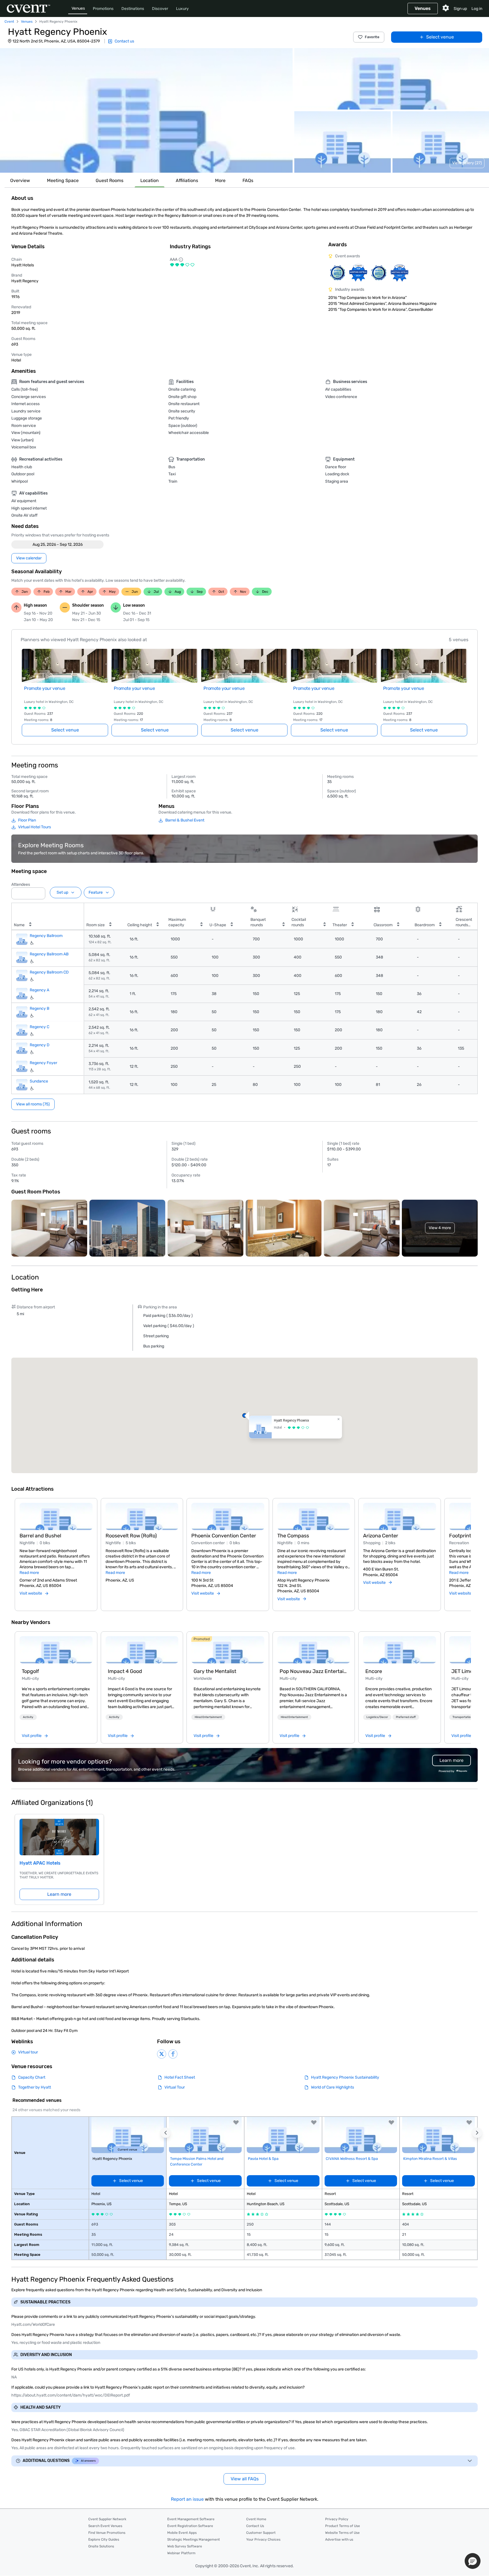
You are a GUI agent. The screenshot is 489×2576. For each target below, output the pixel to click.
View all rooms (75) (33, 1104)
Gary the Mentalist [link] (215, 1671)
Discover (160, 9)
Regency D (40, 1045)
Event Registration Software (190, 2526)
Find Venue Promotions (107, 2533)
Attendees (21, 884)
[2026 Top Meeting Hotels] (337, 273)
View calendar (29, 558)
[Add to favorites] (236, 2123)
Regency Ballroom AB (49, 954)
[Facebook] (173, 2054)
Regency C (39, 1027)
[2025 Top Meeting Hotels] (379, 273)
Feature (96, 892)
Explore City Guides (104, 2539)
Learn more (59, 1894)
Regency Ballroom (46, 936)
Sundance (39, 1081)
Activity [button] (28, 1717)
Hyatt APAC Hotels (40, 1863)
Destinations (133, 9)
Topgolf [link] (30, 1671)
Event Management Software (191, 2519)
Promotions (103, 9)
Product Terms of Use (343, 2526)
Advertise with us (339, 2539)
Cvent (9, 22)
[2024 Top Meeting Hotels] (358, 273)
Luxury (182, 9)
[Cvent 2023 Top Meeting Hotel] (399, 273)
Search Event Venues (105, 2526)
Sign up (460, 9)
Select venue (440, 37)
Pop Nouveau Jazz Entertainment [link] (314, 1671)
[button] (146, 110)
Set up (62, 892)
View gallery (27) (467, 163)
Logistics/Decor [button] (377, 1717)
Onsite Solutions (101, 2546)
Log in (477, 9)
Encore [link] (374, 1671)
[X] (162, 2054)
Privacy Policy (337, 2519)
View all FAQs (245, 2479)
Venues (78, 8)
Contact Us (255, 2526)
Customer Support (261, 2533)
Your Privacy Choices (263, 2539)
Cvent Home (256, 2519)
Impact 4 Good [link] (125, 1671)
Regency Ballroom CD (49, 972)
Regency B (39, 1008)
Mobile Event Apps (182, 2533)
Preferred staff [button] (406, 1717)
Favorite (372, 37)
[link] (56, 1650)
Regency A (39, 990)
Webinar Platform (181, 2553)
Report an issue (187, 2499)
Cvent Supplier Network (107, 2519)
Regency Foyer (43, 1063)
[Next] (467, 1548)
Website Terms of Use (342, 2533)
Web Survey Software (185, 2546)
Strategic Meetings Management (194, 2539)
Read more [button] (29, 1573)
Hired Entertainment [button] (208, 1717)
